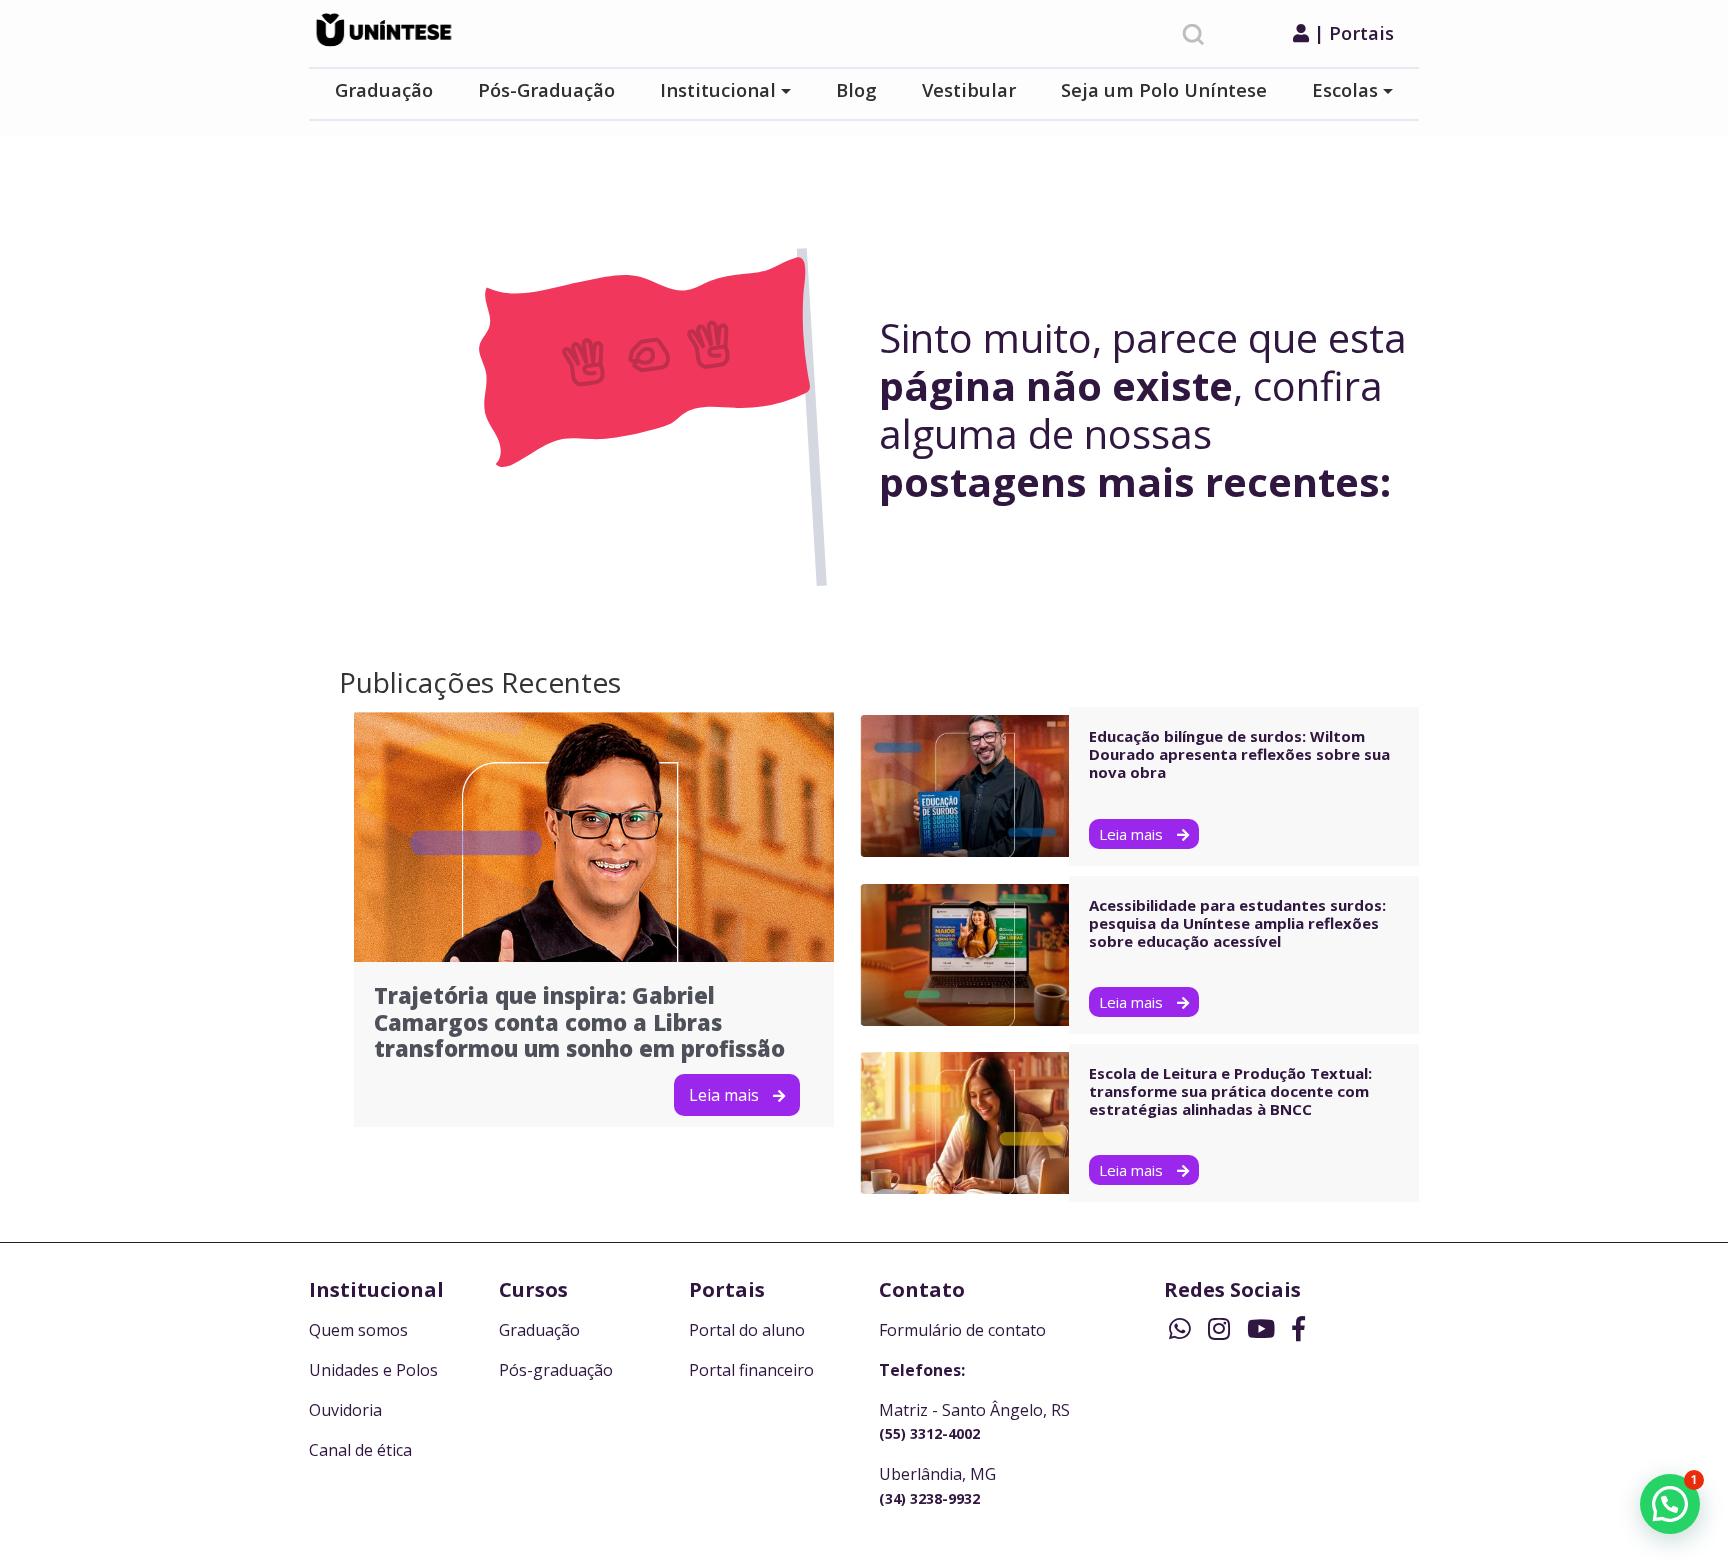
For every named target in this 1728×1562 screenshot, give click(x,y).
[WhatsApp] (1183, 1328)
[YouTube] (1264, 1328)
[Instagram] (1222, 1328)
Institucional (718, 89)
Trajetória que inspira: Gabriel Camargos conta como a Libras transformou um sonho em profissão (579, 1021)
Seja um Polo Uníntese (1164, 89)
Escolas (1345, 89)
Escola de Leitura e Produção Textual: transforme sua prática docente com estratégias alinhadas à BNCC (1230, 1091)
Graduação (384, 89)
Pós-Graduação (546, 89)
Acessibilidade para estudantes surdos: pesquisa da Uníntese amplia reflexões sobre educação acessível (1237, 923)
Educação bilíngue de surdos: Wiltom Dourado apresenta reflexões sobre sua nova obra (1239, 754)
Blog (856, 89)
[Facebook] (1298, 1328)
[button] (1670, 1504)
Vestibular (969, 89)
